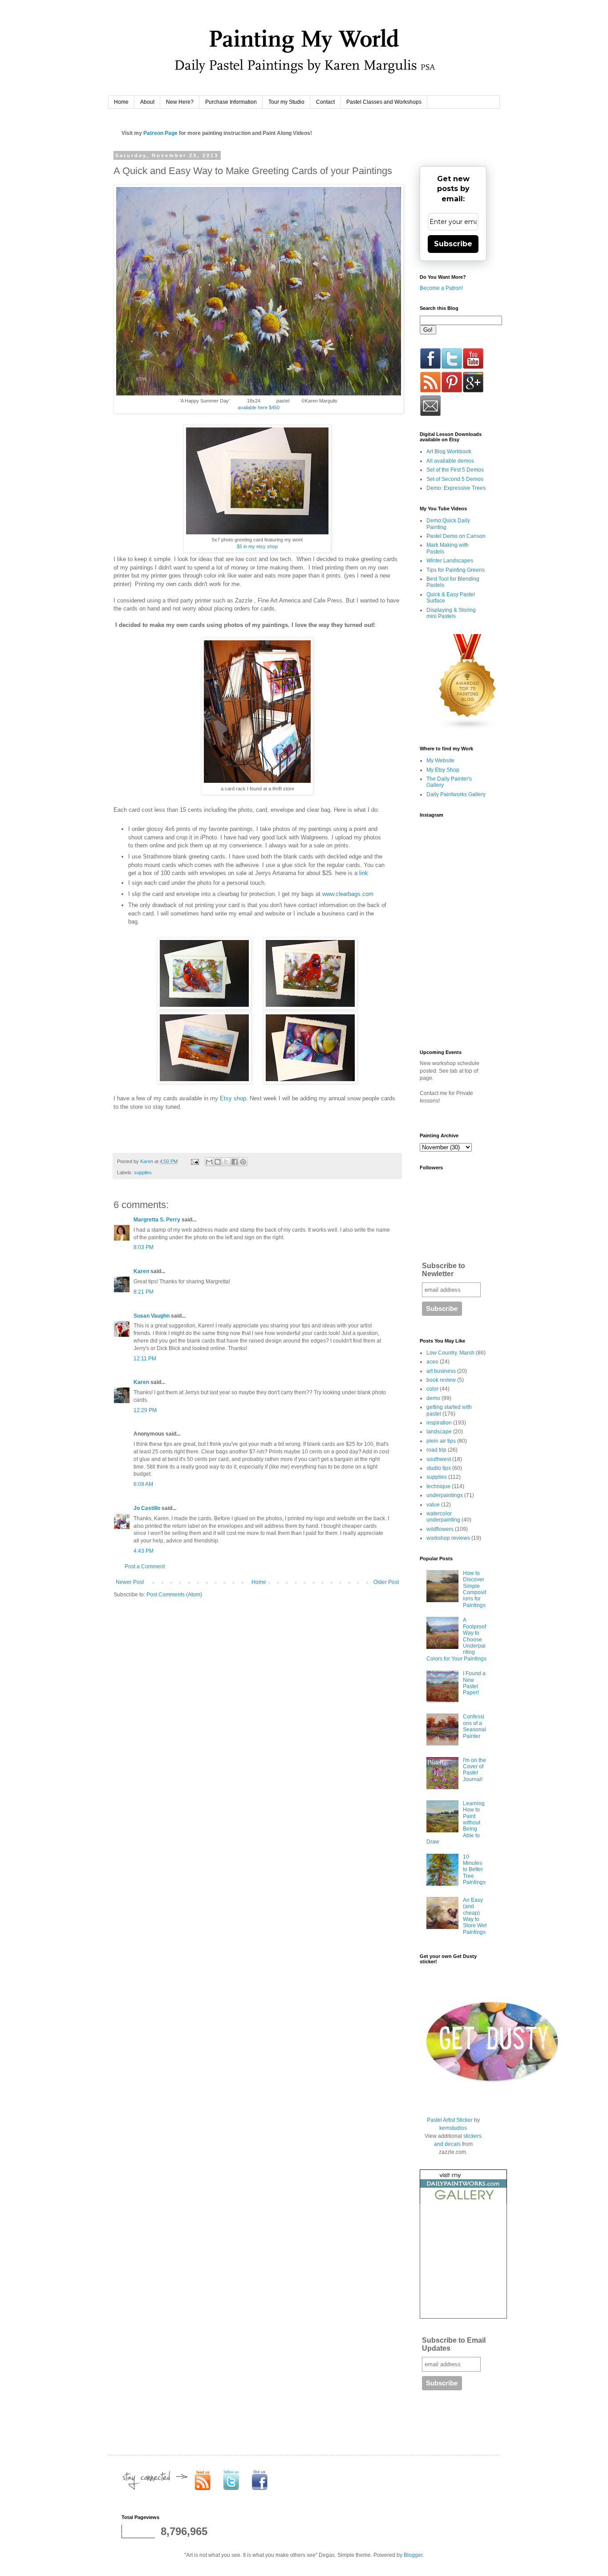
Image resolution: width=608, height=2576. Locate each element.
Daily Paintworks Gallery (456, 794)
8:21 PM (144, 1292)
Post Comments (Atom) (174, 1595)
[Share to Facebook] (235, 1162)
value (433, 1505)
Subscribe (453, 244)
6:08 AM (143, 1484)
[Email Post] (195, 1161)
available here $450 (259, 407)
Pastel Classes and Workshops (384, 102)
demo (433, 1398)
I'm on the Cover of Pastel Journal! (474, 1770)
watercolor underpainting (443, 1517)
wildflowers (440, 1529)
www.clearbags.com (348, 894)
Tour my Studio (286, 102)
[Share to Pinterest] (243, 1162)
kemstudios (453, 2128)
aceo (432, 1362)
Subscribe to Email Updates (454, 2344)
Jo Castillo (147, 1508)
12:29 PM (145, 1410)
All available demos (450, 461)
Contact (325, 102)
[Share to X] (226, 1162)
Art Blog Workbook (449, 452)
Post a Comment (145, 1567)
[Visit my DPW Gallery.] (463, 2202)
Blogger (413, 2555)
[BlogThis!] (218, 1162)
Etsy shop (232, 1098)
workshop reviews (448, 1538)
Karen (141, 1271)
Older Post (386, 1582)
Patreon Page (160, 133)
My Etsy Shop (443, 770)
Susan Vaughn (152, 1316)
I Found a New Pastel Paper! (474, 1683)
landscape (439, 1432)
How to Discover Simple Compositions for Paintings (474, 1589)
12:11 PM (145, 1359)
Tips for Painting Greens (456, 570)
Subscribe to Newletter (444, 1270)
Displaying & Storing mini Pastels (451, 613)
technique (438, 1486)
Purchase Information (231, 102)
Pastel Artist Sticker (450, 2120)
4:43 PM (144, 1551)
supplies (143, 1172)
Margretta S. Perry (157, 1220)
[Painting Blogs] (468, 728)
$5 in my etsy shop (257, 546)
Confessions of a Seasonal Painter (474, 1726)
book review (441, 1380)
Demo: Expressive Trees (456, 488)
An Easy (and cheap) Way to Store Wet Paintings (475, 1916)
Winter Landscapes (450, 561)
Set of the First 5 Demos (455, 470)
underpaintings (445, 1495)
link (364, 873)
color (432, 1389)
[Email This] (209, 1162)
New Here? (180, 102)
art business (441, 1371)
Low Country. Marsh (450, 1353)
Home (121, 102)
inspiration (439, 1423)
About (147, 102)
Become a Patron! (441, 288)
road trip (436, 1450)
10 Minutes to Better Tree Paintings (474, 1870)
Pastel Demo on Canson (456, 536)
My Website (440, 761)
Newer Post (130, 1582)
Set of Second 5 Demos (455, 479)
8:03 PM (144, 1247)
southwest (439, 1459)
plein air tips (441, 1441)
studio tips (439, 1468)
